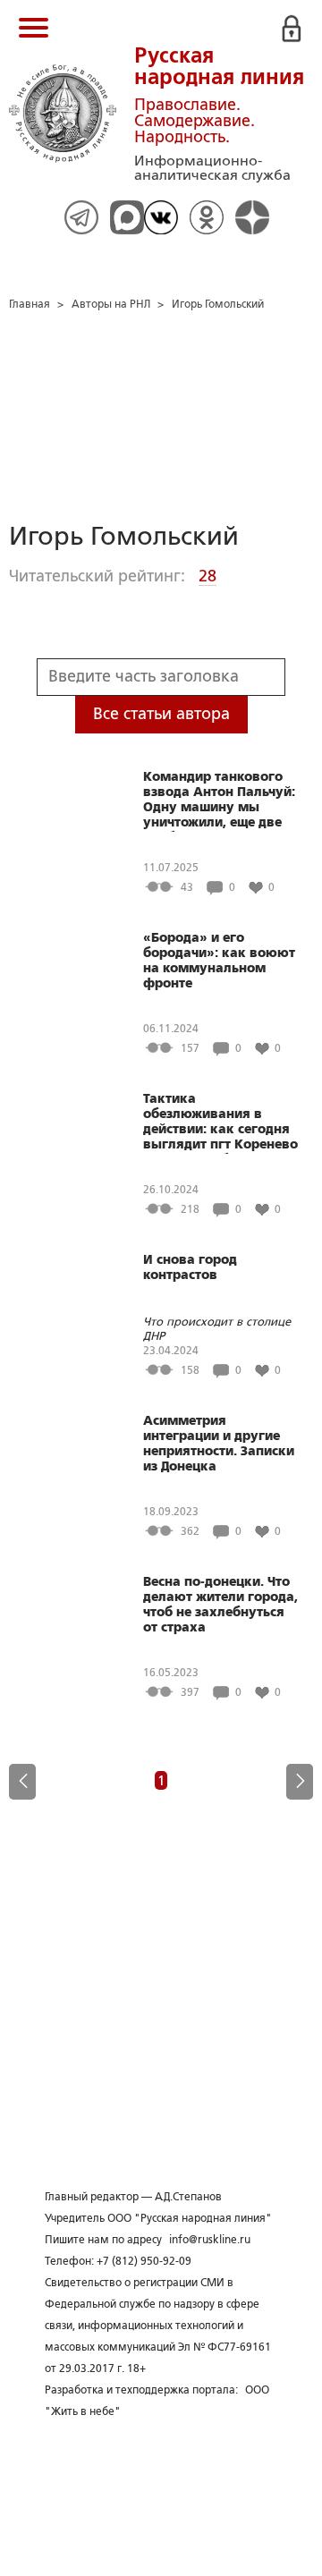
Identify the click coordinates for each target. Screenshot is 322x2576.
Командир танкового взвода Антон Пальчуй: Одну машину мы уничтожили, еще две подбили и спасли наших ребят (219, 801)
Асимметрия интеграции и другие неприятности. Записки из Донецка (219, 1443)
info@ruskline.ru (210, 2240)
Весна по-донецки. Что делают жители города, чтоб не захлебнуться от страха (220, 1604)
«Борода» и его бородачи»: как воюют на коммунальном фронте (219, 960)
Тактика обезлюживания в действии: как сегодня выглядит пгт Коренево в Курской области (220, 1123)
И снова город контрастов (190, 1267)
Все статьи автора (161, 714)
